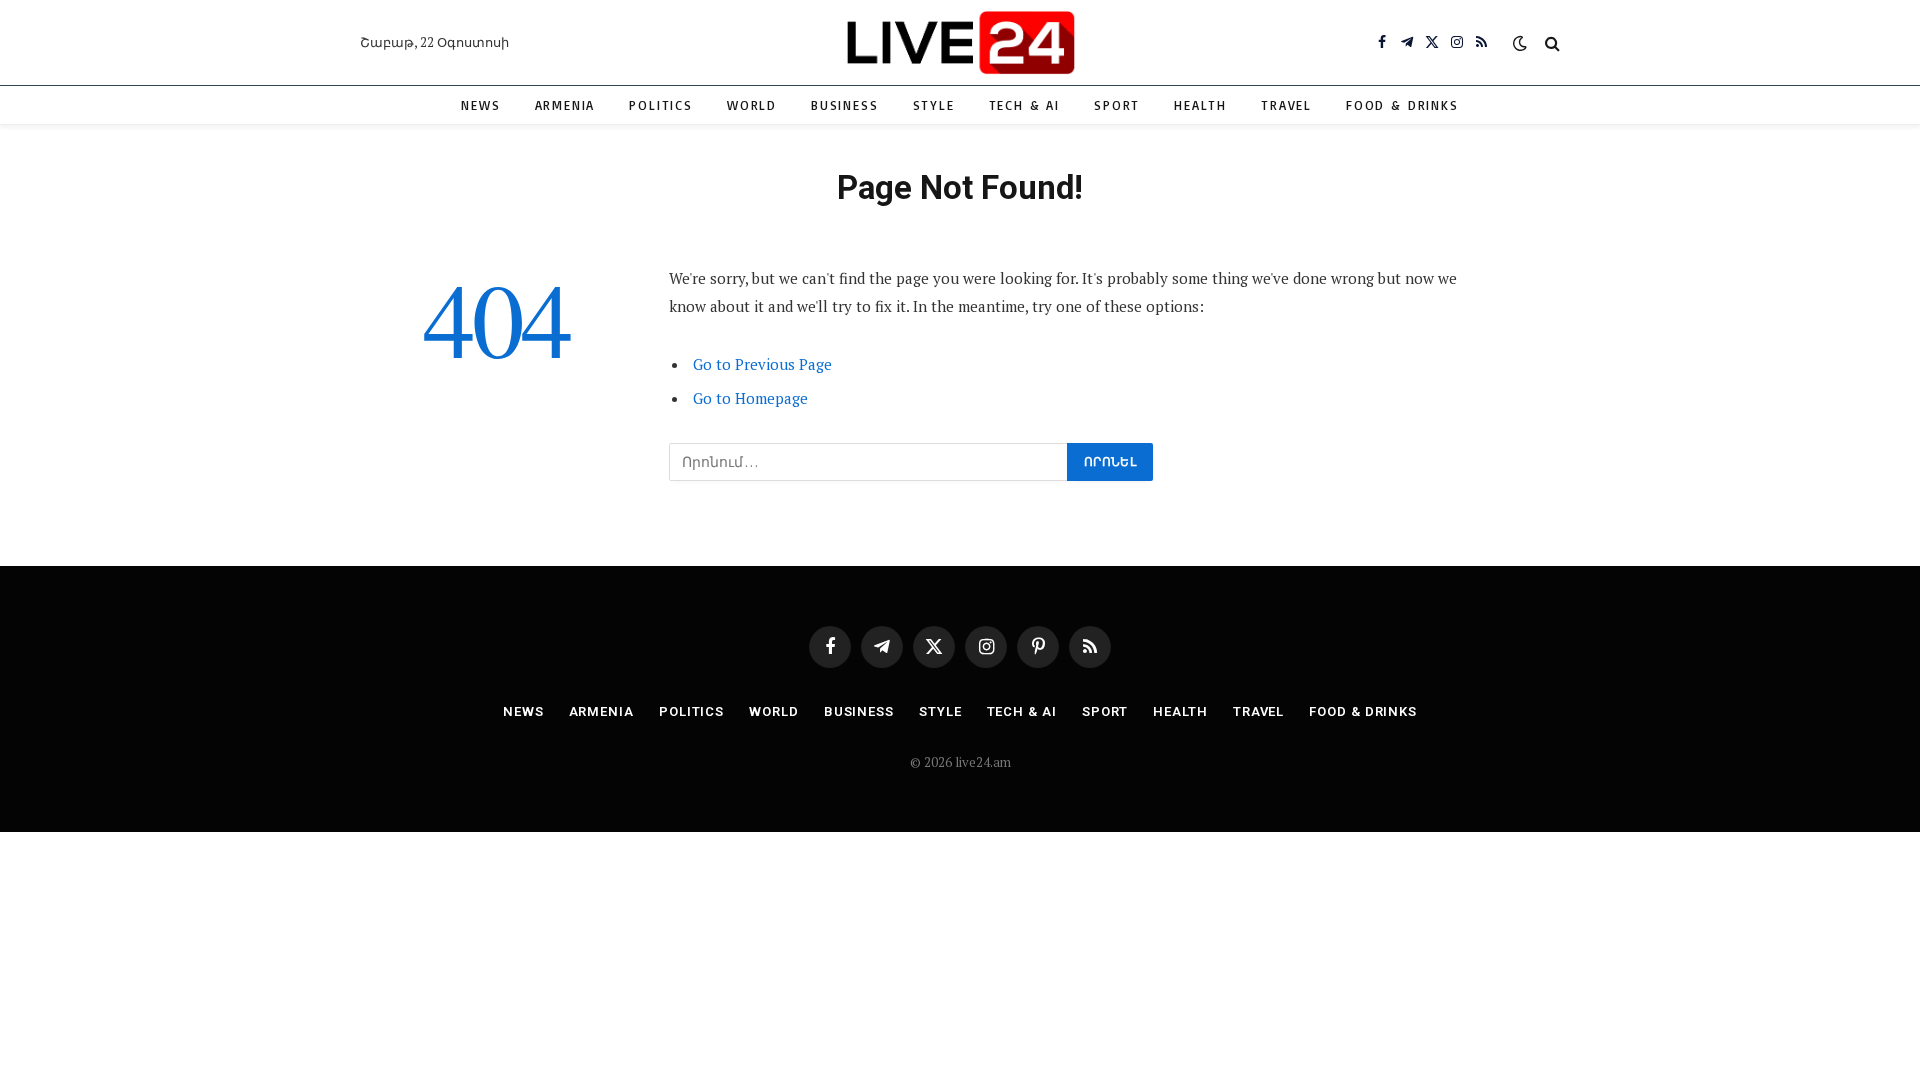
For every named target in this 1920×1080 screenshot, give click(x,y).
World (752, 105)
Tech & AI (1024, 105)
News (480, 105)
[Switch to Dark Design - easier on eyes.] (1520, 43)
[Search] (1550, 42)
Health (1200, 105)
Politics (661, 105)
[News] (960, 42)
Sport (1117, 105)
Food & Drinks (1402, 105)
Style (934, 105)
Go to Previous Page (762, 364)
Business (845, 105)
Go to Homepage (750, 398)
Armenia (565, 105)
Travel (1286, 105)
